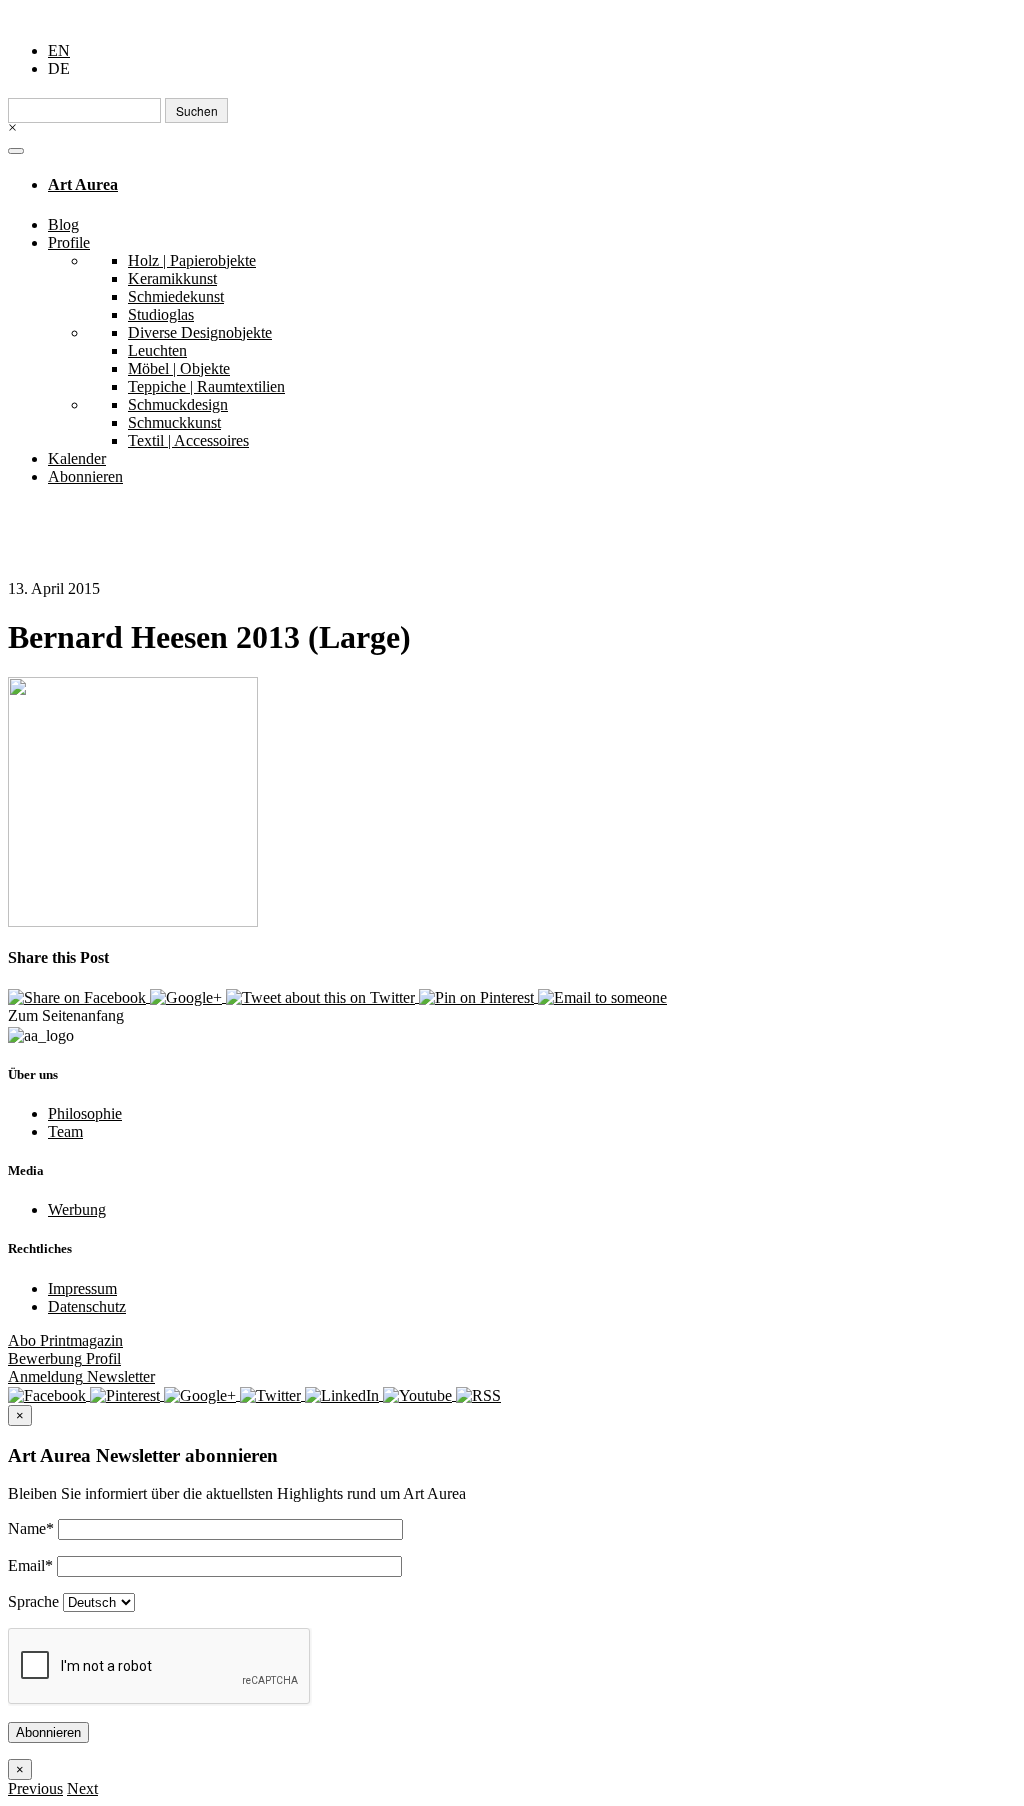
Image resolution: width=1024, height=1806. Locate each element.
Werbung (77, 1209)
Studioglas (161, 314)
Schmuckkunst (174, 422)
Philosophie (85, 1113)
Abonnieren (85, 476)
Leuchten (157, 350)
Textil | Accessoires (188, 440)
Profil (64, 1358)
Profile (69, 242)
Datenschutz (87, 1306)
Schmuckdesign (178, 404)
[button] (35, 1788)
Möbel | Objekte (179, 368)
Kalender (77, 458)
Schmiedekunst (176, 296)
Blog (63, 224)
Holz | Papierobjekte (192, 260)
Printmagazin (65, 1340)
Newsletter (81, 1376)
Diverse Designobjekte (200, 332)
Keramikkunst (172, 278)
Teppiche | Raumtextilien (206, 386)
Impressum (82, 1288)
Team (65, 1131)
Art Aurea (83, 184)
